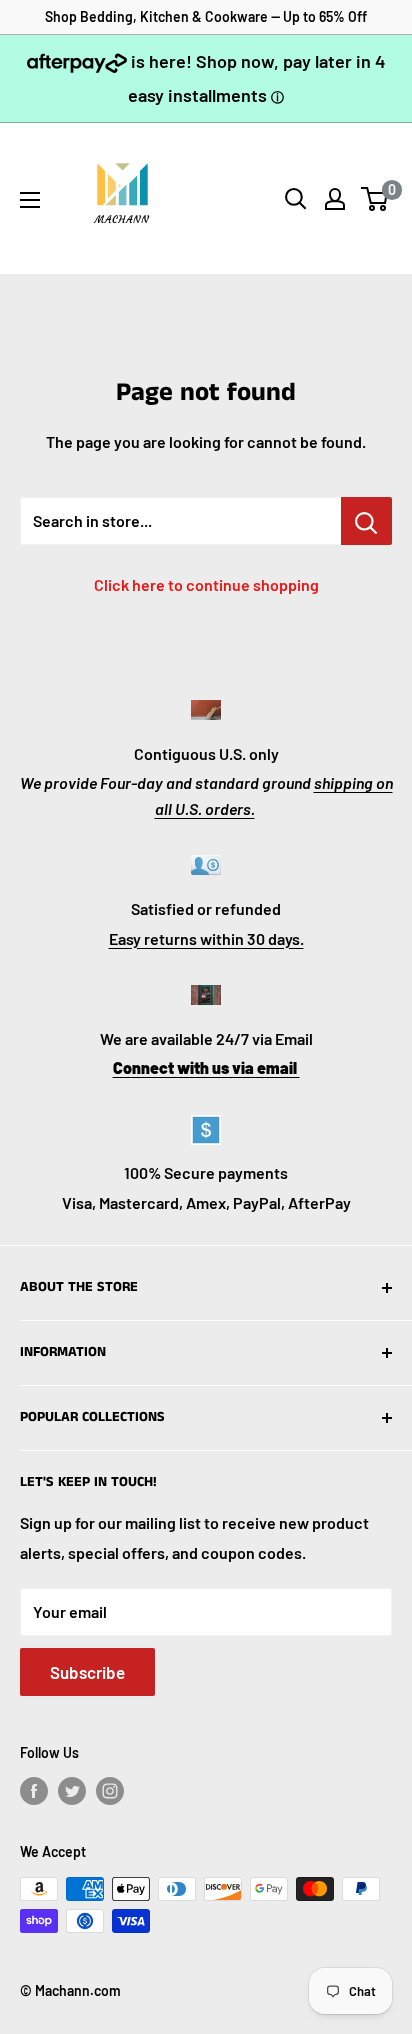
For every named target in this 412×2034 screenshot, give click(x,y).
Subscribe (87, 1672)
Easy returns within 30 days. (206, 938)
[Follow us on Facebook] (34, 1791)
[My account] (335, 199)
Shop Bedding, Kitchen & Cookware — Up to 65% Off (206, 16)
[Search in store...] (366, 521)
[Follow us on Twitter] (72, 1791)
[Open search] (296, 199)
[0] (375, 199)
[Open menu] (30, 200)
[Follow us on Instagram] (110, 1791)
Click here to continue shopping (206, 584)
